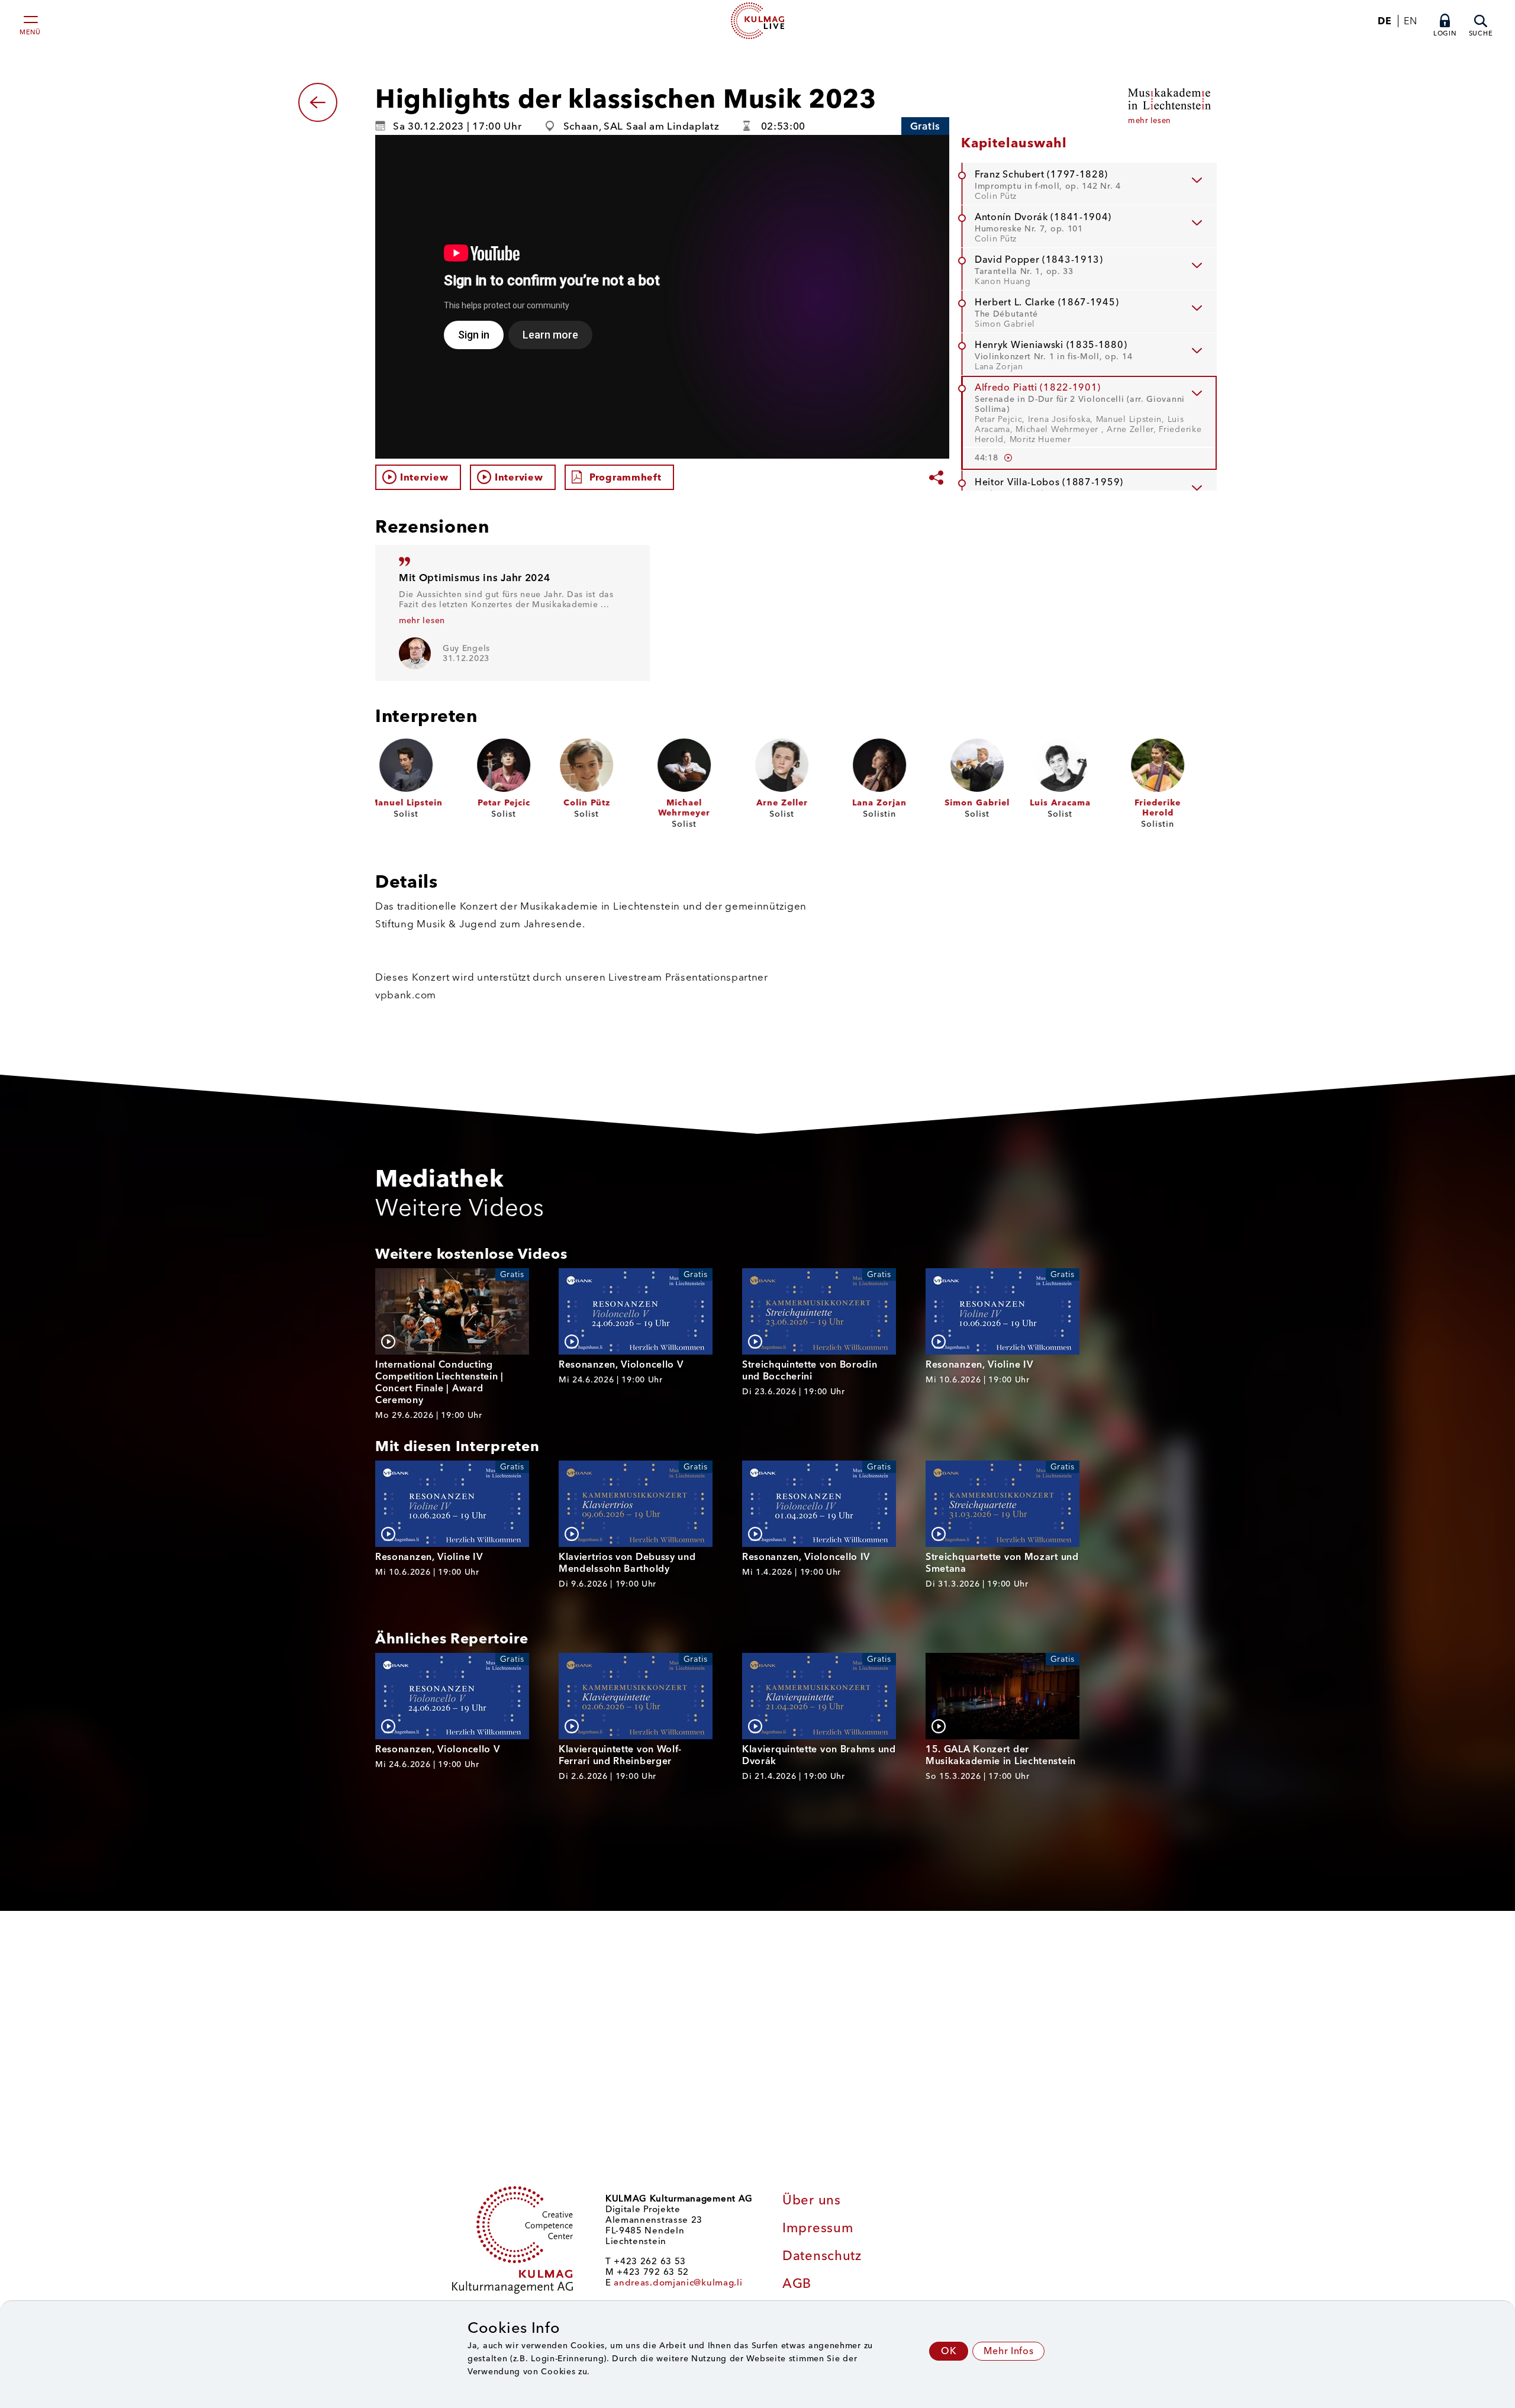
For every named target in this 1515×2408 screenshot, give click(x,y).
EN (1410, 21)
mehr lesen (422, 620)
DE (1385, 21)
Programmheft (625, 477)
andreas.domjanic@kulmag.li (678, 2283)
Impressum (818, 2228)
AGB (797, 2283)
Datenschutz (822, 2256)
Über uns (812, 2200)
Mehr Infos (1008, 2351)
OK (949, 2351)
